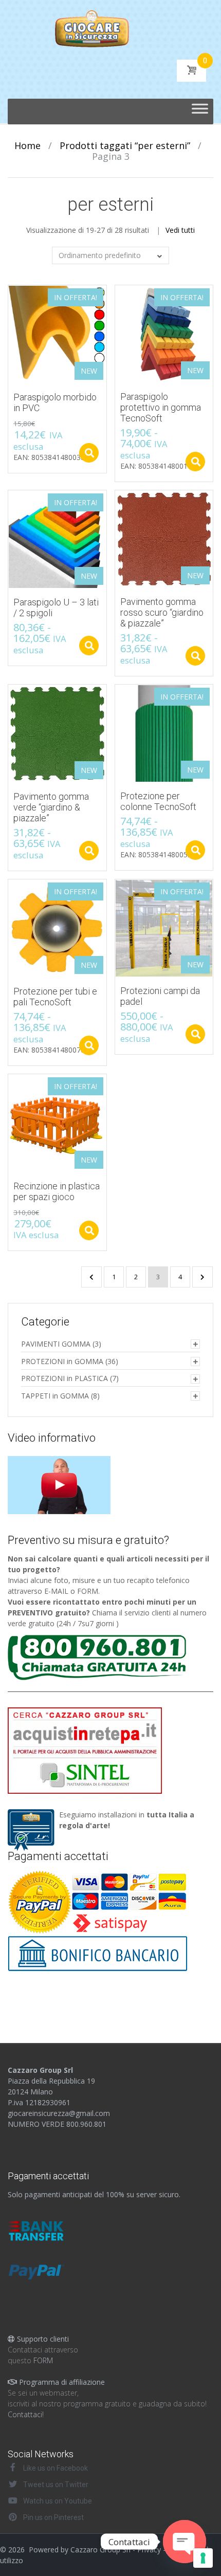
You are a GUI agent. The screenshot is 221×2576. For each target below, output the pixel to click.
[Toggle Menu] (200, 112)
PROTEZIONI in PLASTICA (65, 1378)
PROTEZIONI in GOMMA (62, 1361)
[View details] (164, 538)
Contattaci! (26, 2414)
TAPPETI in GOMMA (55, 1396)
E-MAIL (56, 1591)
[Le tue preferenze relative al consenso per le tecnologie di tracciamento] (203, 2558)
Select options (89, 453)
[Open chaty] (185, 2542)
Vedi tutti (180, 230)
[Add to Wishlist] (11, 298)
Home (27, 145)
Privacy (149, 2550)
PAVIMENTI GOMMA (56, 1344)
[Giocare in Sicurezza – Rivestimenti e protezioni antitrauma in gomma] (111, 28)
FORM (88, 1591)
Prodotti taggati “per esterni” (125, 145)
